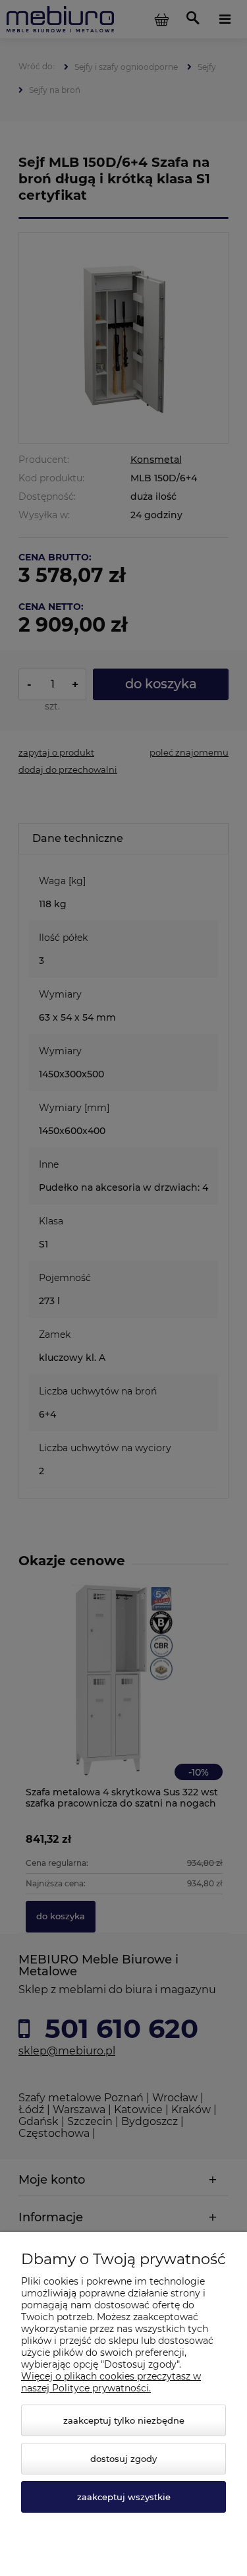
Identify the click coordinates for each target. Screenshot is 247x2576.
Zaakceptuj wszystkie (124, 2497)
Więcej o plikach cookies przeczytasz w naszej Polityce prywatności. (111, 2382)
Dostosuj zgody (123, 2459)
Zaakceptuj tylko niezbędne (124, 2420)
